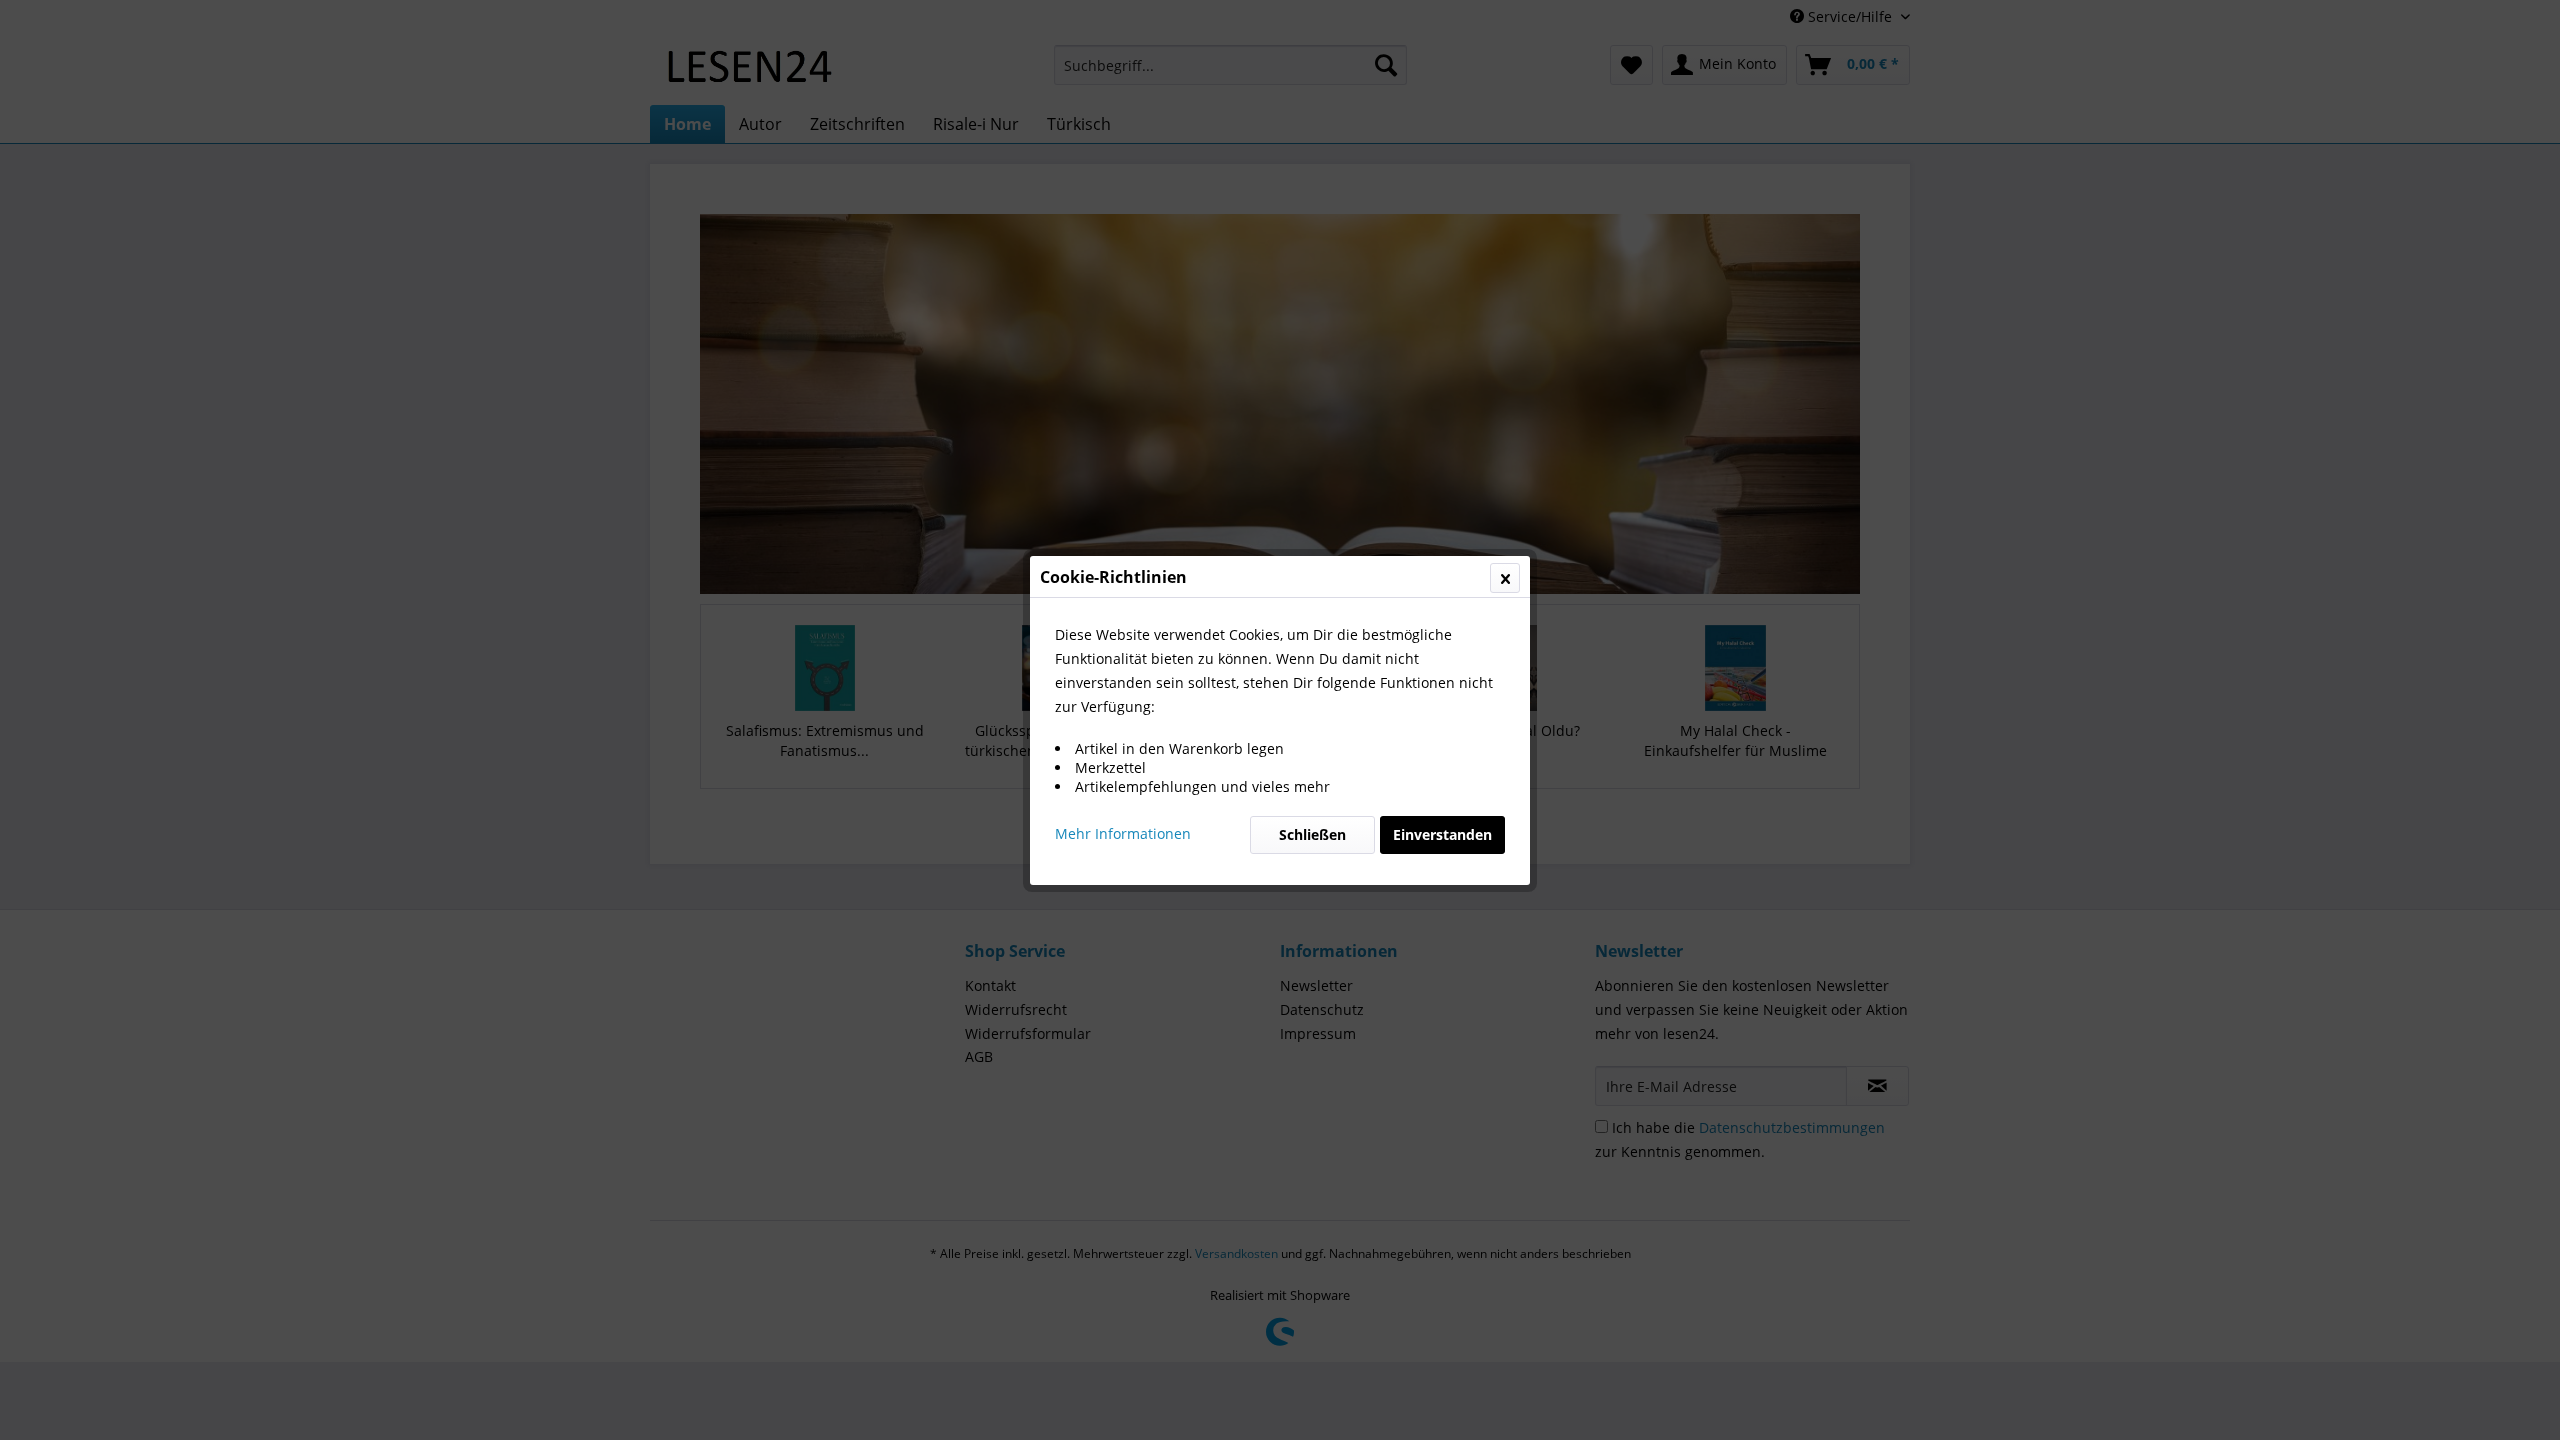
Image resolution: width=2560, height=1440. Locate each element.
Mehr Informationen (1123, 833)
